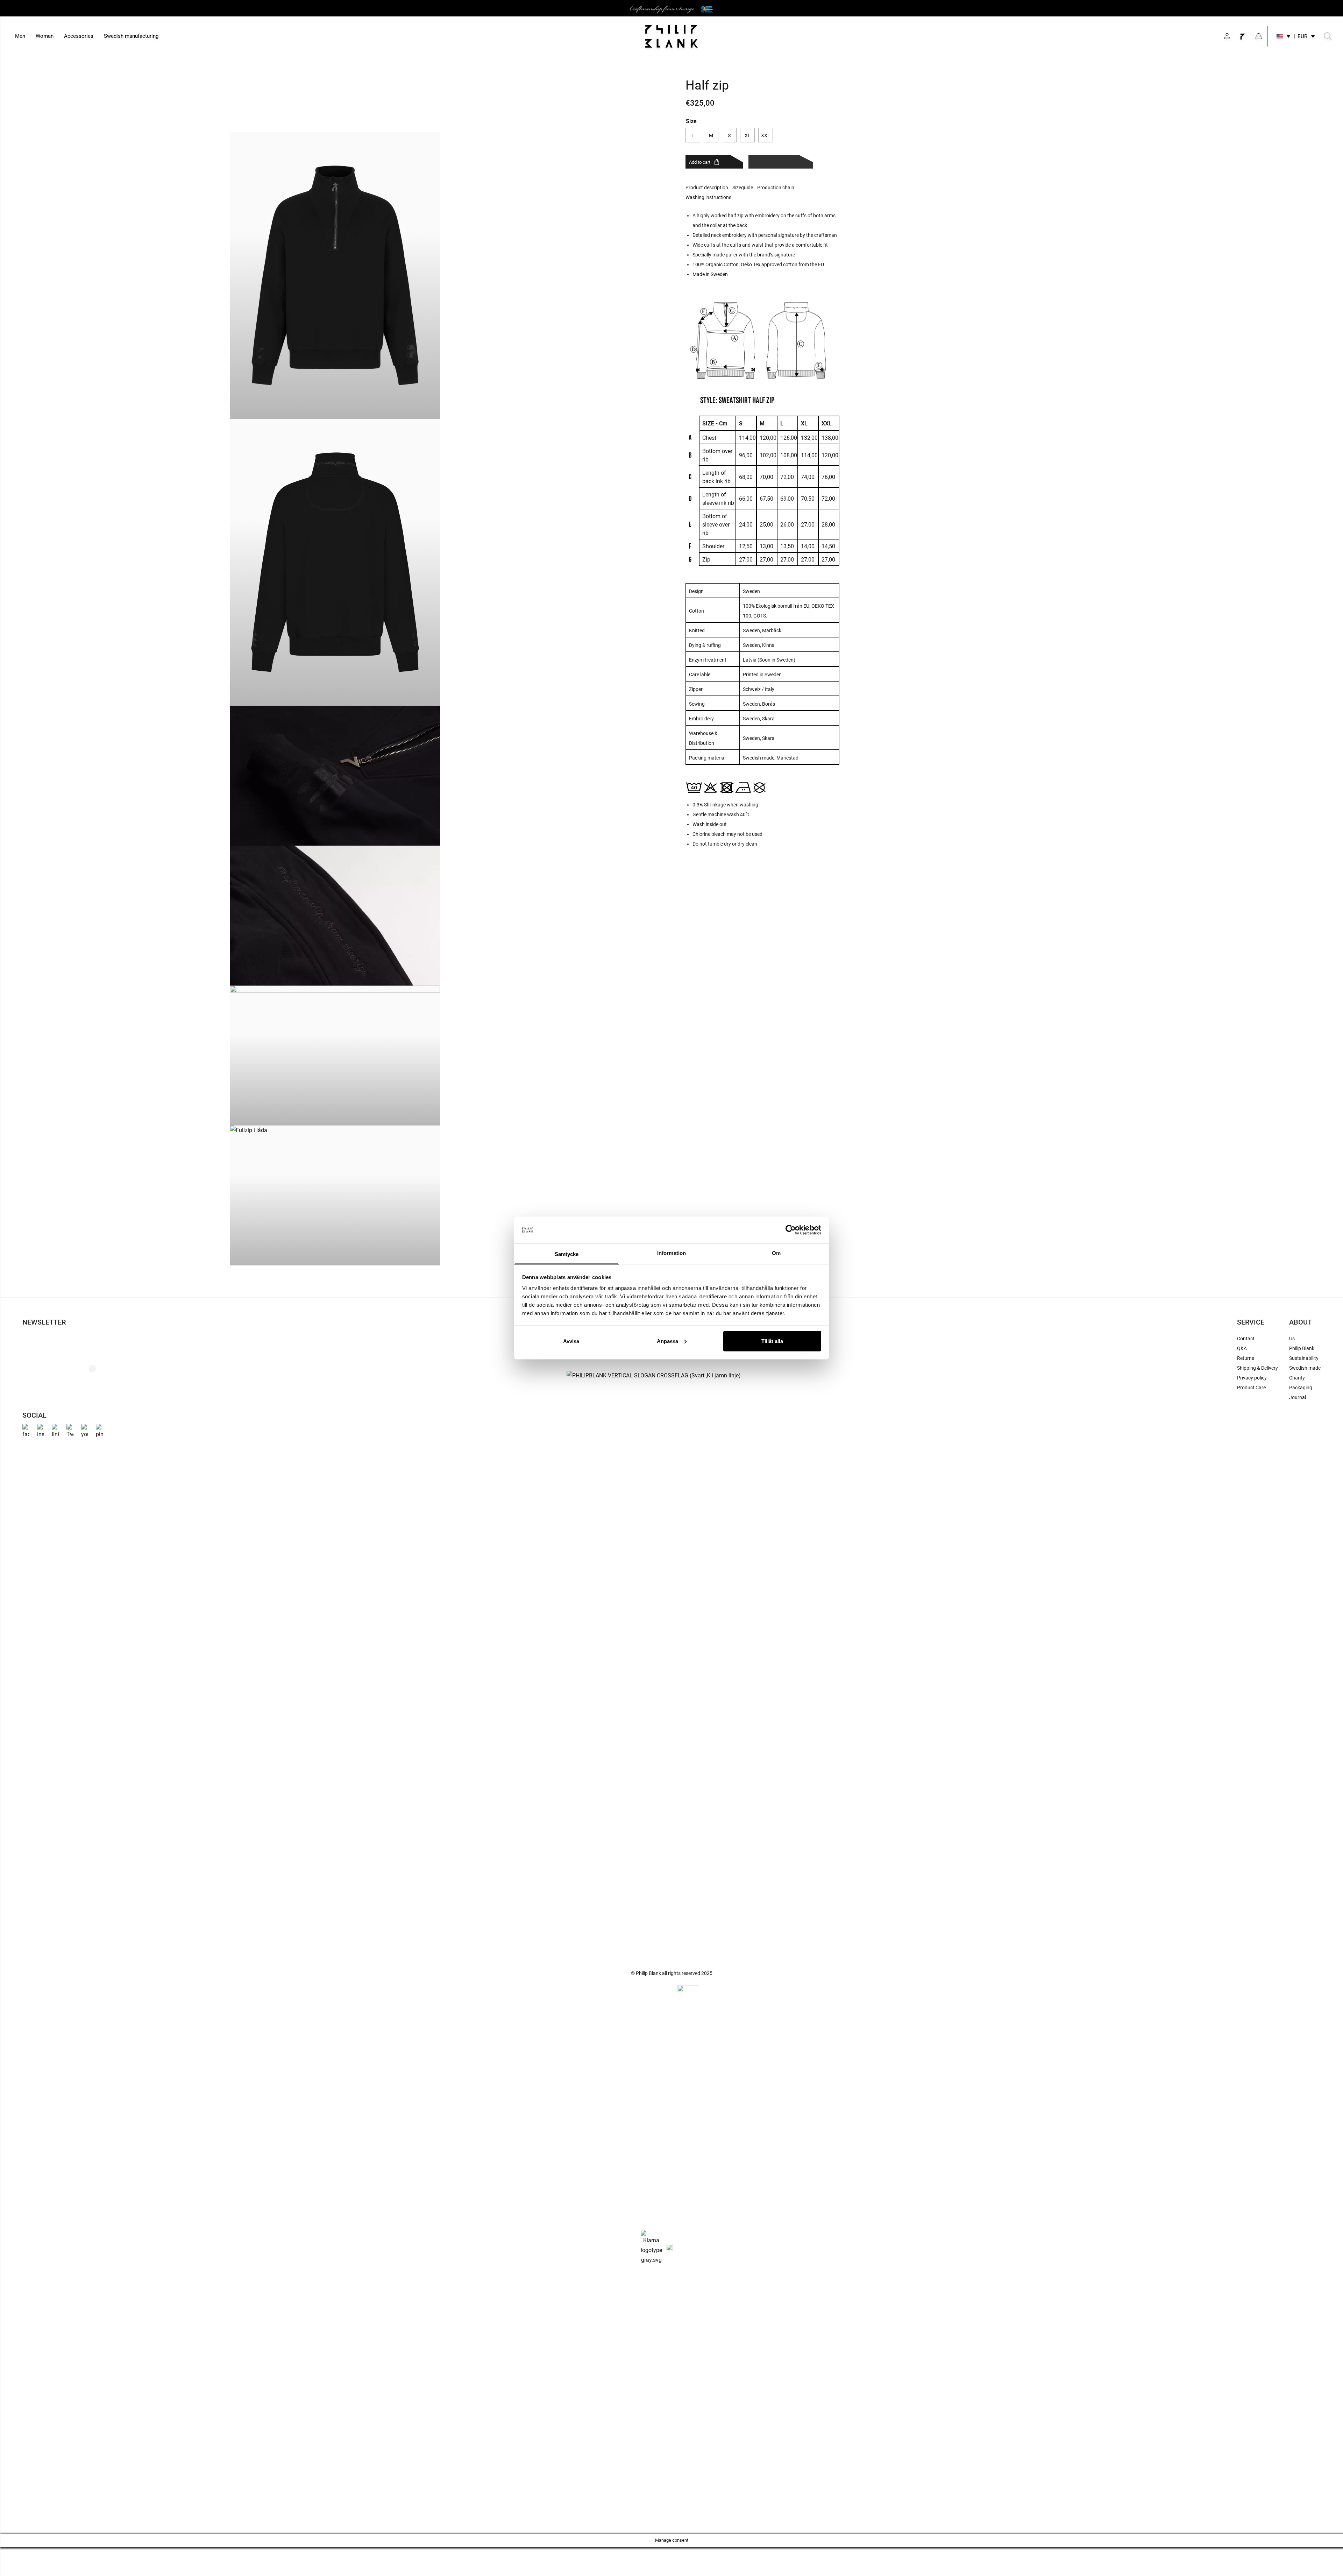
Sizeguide (743, 188)
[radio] (693, 135)
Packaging (1301, 1388)
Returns (1246, 1358)
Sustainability (1304, 1358)
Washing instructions (708, 197)
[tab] (709, 188)
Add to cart (700, 162)
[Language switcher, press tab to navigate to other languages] (1283, 36)
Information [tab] (671, 1253)
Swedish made (1305, 1368)
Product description (707, 188)
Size (691, 121)
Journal (1298, 1397)
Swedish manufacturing (131, 36)
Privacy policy (1252, 1378)
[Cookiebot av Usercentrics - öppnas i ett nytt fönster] (791, 1230)
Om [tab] (776, 1253)
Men (20, 36)
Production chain (776, 188)
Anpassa (667, 1341)
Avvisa (571, 1341)
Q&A (1242, 1348)
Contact (1246, 1339)
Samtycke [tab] (567, 1254)
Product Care (1251, 1388)
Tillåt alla (772, 1341)
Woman (45, 36)
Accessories (79, 36)
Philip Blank (1302, 1348)
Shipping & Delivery (1257, 1368)
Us (1292, 1339)
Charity (1297, 1378)
